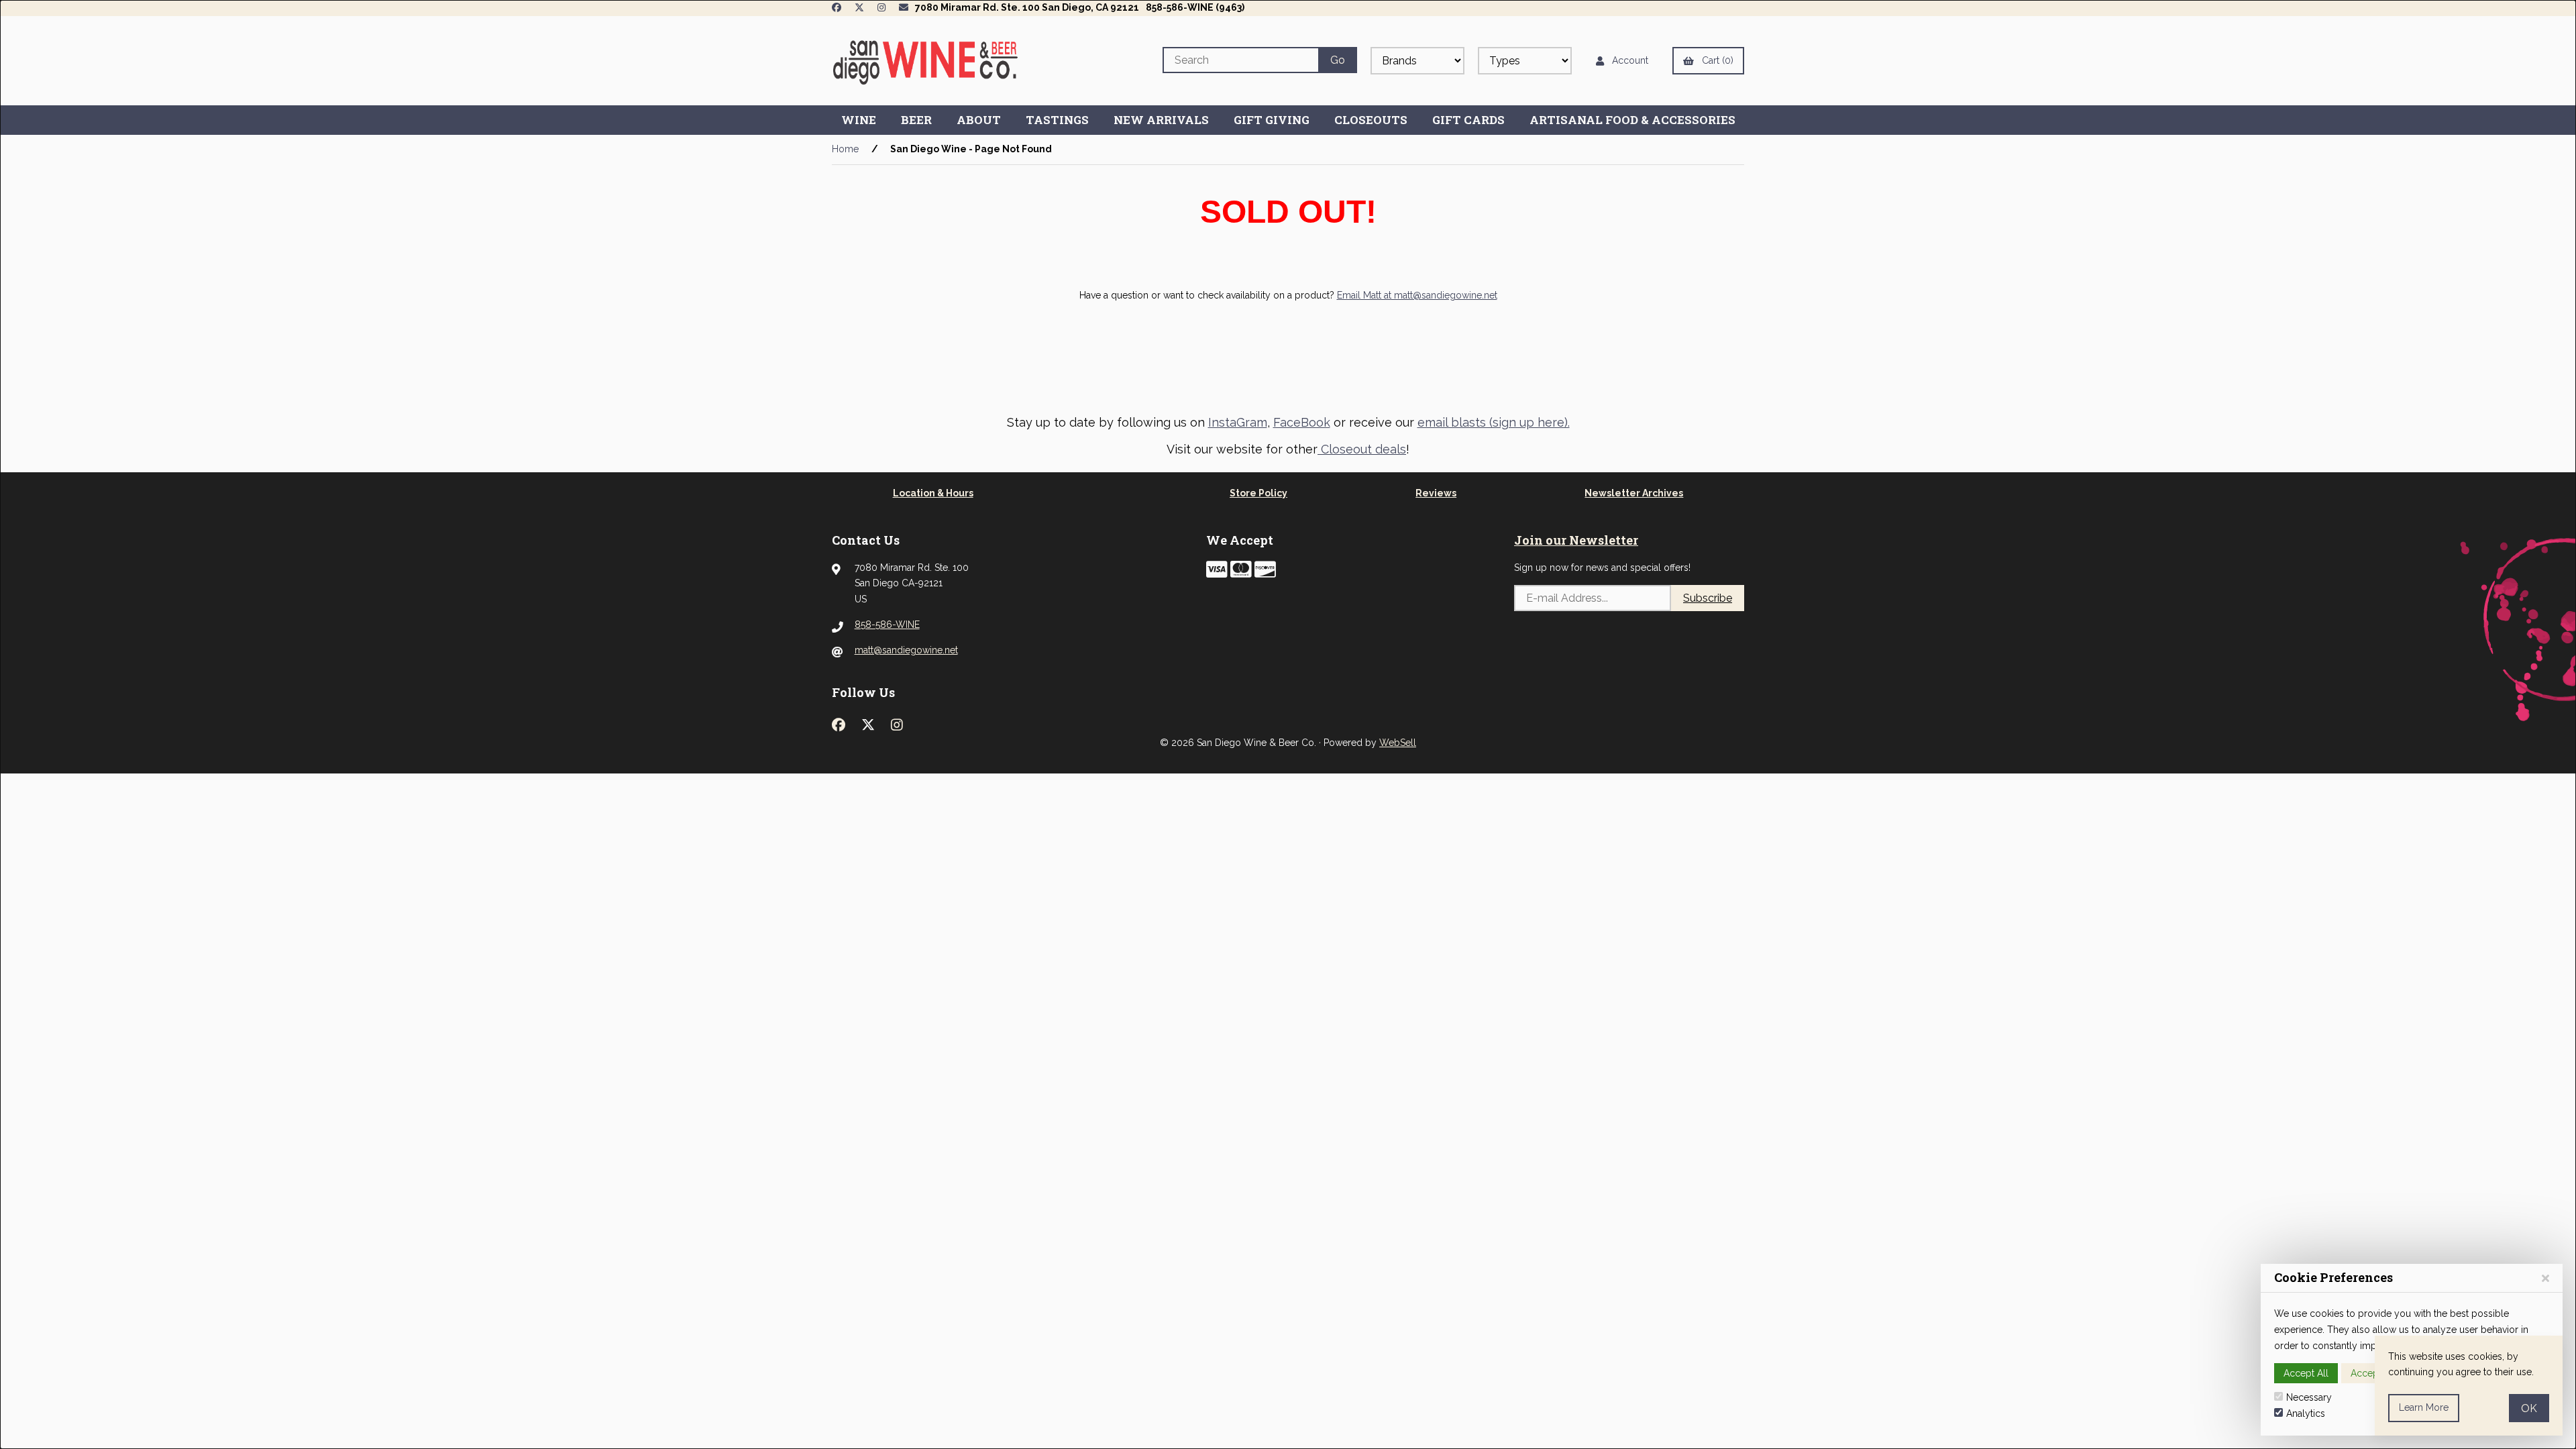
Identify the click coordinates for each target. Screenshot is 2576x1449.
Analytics (2306, 1413)
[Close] (2545, 1278)
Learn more (2424, 1407)
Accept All (2306, 1373)
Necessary (2309, 1397)
